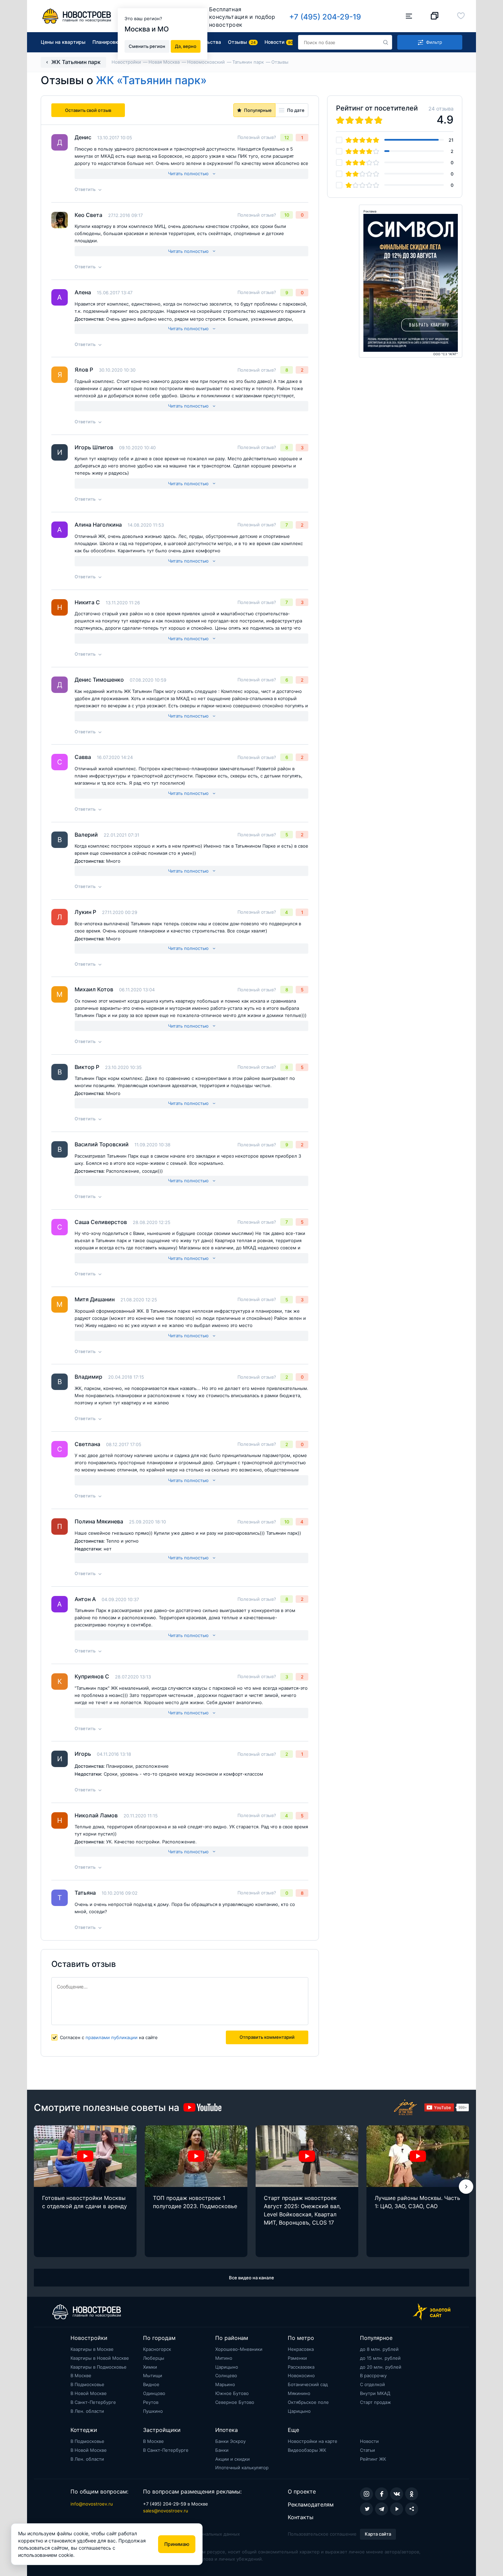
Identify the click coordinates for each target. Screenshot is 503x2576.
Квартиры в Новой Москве (100, 2358)
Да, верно (186, 46)
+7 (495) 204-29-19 (325, 17)
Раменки (297, 2358)
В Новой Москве (89, 2393)
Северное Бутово (235, 2402)
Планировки (107, 42)
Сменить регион (147, 46)
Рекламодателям (311, 2504)
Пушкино (153, 2411)
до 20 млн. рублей (381, 2367)
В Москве (81, 2375)
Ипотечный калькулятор (242, 2468)
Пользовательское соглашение (322, 2534)
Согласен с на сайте (109, 2037)
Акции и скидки (233, 2459)
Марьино (225, 2384)
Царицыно (227, 2367)
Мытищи (153, 2375)
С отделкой (372, 2384)
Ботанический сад (308, 2384)
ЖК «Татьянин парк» (151, 80)
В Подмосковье (87, 2384)
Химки (150, 2367)
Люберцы (154, 2358)
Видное (151, 2384)
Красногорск (157, 2349)
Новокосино (301, 2375)
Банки (222, 2450)
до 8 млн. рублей (379, 2349)
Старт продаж (376, 2402)
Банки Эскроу (230, 2441)
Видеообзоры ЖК (307, 2450)
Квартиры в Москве (92, 2349)
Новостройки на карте (313, 2441)
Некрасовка (301, 2349)
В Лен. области (87, 2411)
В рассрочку (373, 2375)
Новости (369, 2441)
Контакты (301, 2517)
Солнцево (226, 2375)
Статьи (367, 2450)
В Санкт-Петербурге (93, 2402)
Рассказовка (301, 2367)
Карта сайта (378, 2534)
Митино (224, 2358)
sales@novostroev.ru (166, 2511)
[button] (466, 2187)
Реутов (151, 2402)
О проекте (302, 2491)
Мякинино (299, 2393)
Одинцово (154, 2393)
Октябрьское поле (308, 2402)
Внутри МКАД (375, 2393)
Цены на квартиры (63, 42)
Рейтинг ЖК (373, 2459)
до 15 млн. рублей (380, 2358)
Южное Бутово (232, 2393)
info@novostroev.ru (92, 2504)
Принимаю (177, 2544)
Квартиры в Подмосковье (99, 2367)
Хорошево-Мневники (239, 2349)
